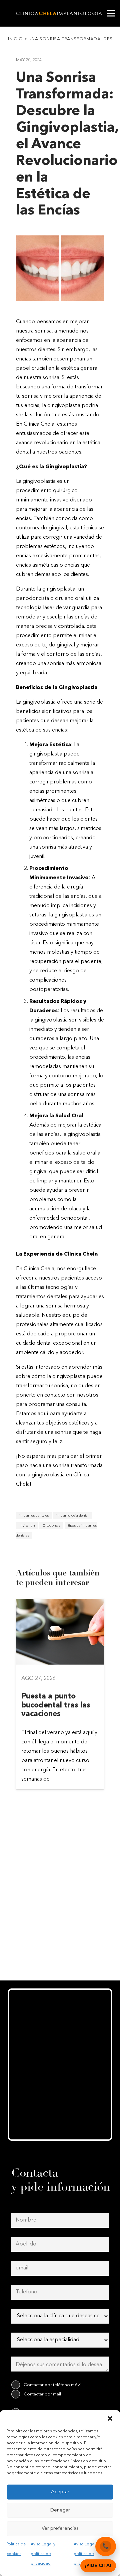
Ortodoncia (51, 1525)
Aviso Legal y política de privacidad (43, 2554)
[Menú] (111, 13)
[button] (110, 2418)
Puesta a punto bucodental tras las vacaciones (56, 1705)
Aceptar (60, 2492)
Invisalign (27, 1525)
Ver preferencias (60, 2529)
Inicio (15, 39)
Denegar (60, 2510)
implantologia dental (72, 1515)
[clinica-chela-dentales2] (60, 13)
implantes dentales (34, 1515)
